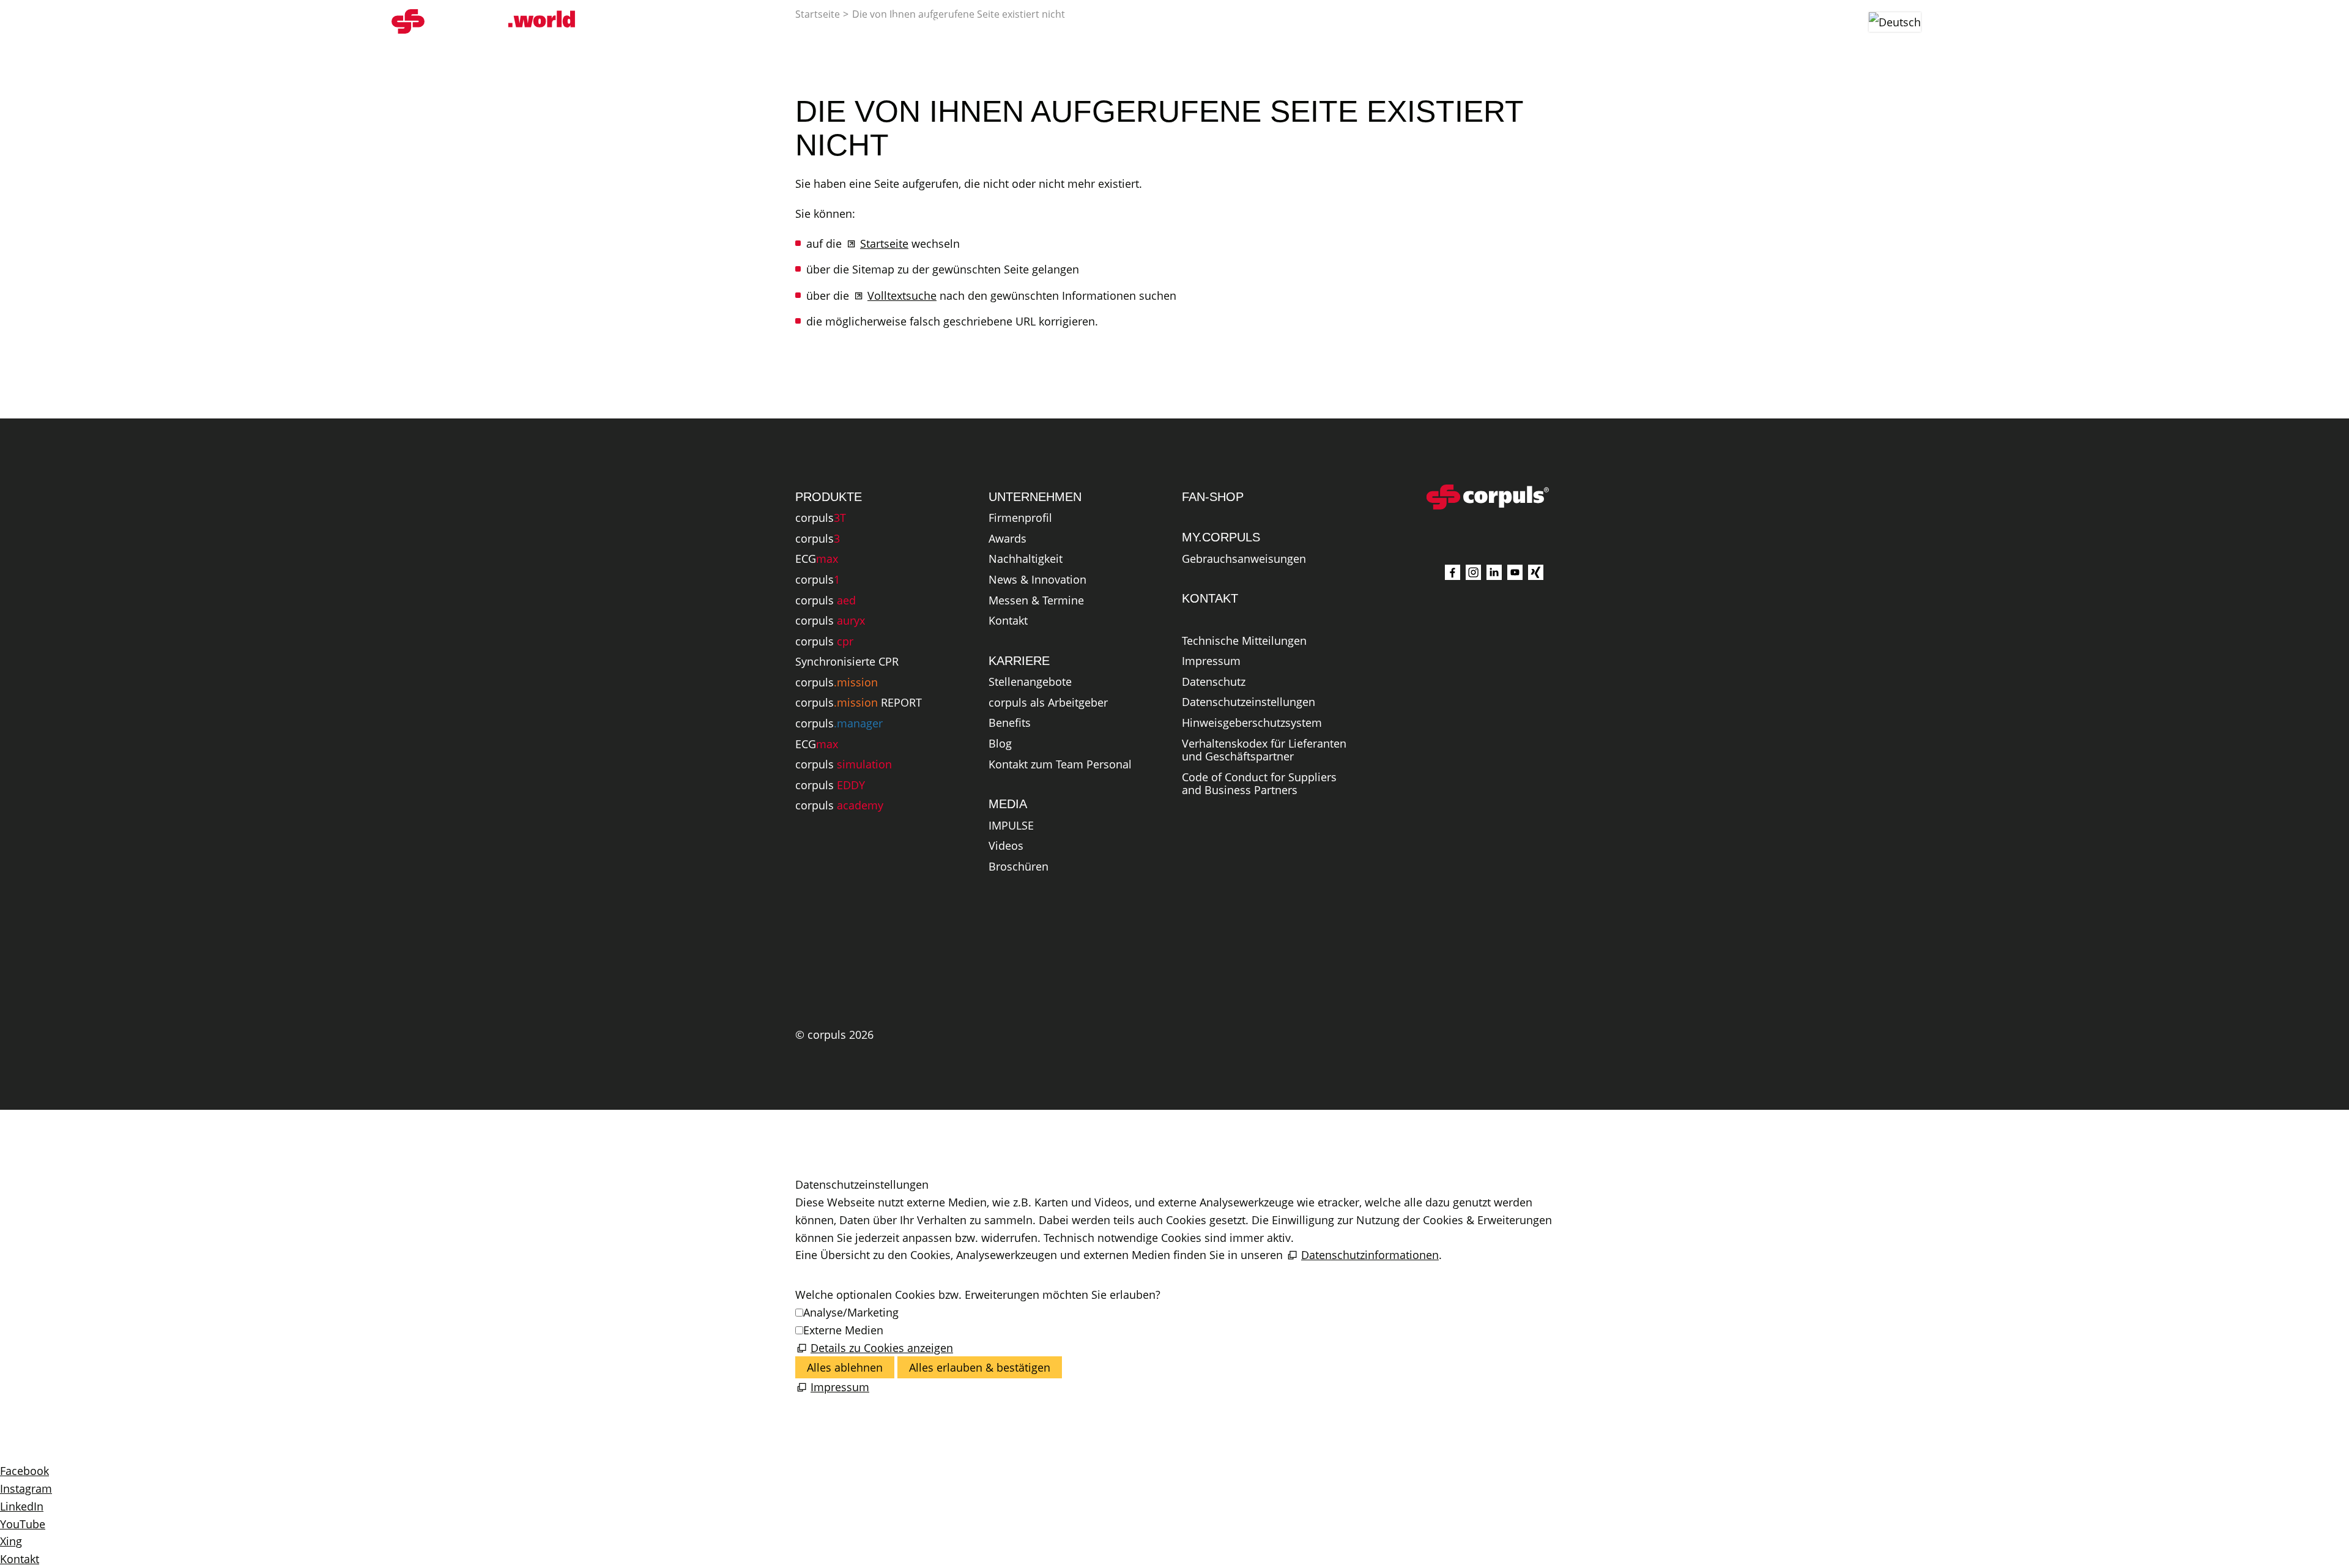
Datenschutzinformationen (1370, 1255)
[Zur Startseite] (483, 21)
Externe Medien (843, 1330)
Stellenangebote (1030, 682)
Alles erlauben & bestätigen (980, 1367)
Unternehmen (1182, 21)
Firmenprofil (1020, 518)
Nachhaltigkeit (1026, 559)
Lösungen (1007, 21)
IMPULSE (1011, 826)
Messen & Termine (1036, 601)
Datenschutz (1214, 682)
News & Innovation (1037, 580)
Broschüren (1019, 867)
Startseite (884, 243)
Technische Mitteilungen (1244, 641)
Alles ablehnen (845, 1367)
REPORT (859, 703)
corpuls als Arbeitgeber (1048, 703)
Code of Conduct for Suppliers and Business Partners (1259, 784)
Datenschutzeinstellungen (1249, 702)
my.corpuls (1445, 21)
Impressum (1211, 661)
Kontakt (1008, 621)
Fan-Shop (1350, 21)
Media (1089, 21)
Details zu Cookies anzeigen (882, 1348)
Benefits (1010, 723)
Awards (1008, 539)
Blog (1000, 744)
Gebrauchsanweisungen (1244, 559)
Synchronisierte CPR (847, 662)
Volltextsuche (902, 295)
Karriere (1279, 21)
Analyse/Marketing (851, 1312)
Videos (1006, 846)
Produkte (916, 21)
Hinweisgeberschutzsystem (1252, 723)
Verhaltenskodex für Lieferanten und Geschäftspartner (1264, 751)
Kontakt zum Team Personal (1060, 765)
